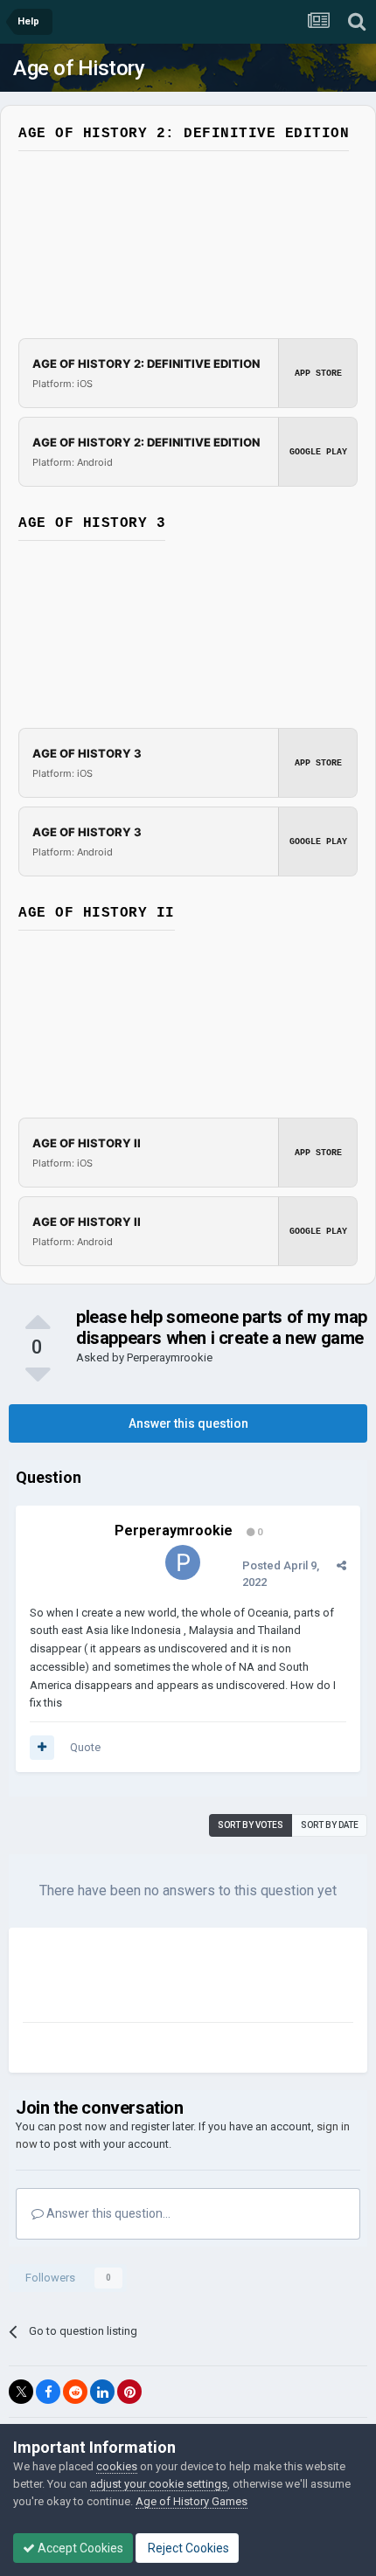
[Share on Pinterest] (129, 2392)
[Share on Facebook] (48, 2392)
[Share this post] (341, 1565)
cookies (117, 2466)
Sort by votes (251, 1825)
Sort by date (330, 1825)
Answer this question (188, 1423)
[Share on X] (21, 2392)
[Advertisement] (163, 1978)
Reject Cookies (187, 2548)
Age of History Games (191, 2501)
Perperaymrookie (170, 1357)
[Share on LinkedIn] (102, 2392)
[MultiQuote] (42, 1748)
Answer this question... (107, 2213)
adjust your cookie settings (159, 2484)
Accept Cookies (79, 2548)
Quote (85, 1747)
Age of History (79, 68)
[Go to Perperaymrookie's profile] (183, 1562)
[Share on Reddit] (75, 2392)
